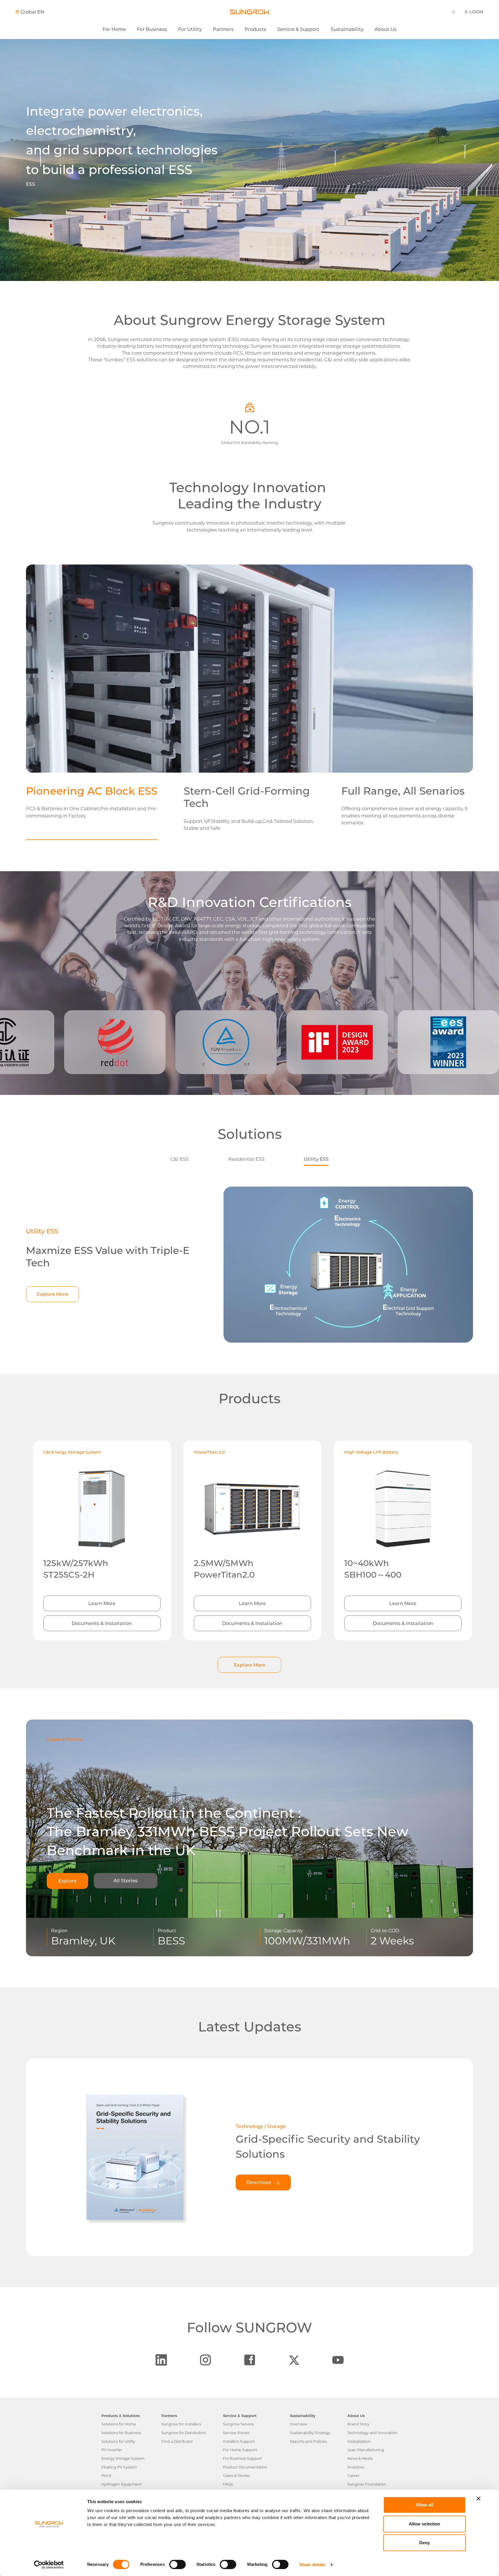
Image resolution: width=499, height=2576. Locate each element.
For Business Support (242, 2459)
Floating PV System (119, 2467)
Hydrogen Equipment (122, 2484)
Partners (223, 29)
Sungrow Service (238, 2424)
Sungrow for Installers (181, 2424)
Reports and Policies (308, 2441)
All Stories (125, 1881)
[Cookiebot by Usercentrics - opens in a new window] (49, 2565)
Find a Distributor (177, 2441)
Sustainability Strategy (310, 2433)
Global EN (32, 12)
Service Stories (236, 2433)
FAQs (228, 2484)
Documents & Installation (102, 1623)
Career (353, 2476)
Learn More (102, 1603)
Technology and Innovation (373, 2433)
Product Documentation (245, 2467)
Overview (299, 2424)
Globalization (359, 2441)
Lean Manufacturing (366, 2450)
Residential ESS (246, 1159)
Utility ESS (316, 1159)
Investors (356, 2467)
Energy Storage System (123, 2459)
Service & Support (298, 29)
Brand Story (358, 2424)
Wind (106, 2476)
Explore (67, 1881)
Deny (424, 2543)
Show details (312, 2565)
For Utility (190, 29)
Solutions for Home (119, 2424)
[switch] (177, 2564)
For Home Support (240, 2450)
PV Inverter (112, 2450)
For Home (114, 29)
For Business (152, 29)
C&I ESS (179, 1159)
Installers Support (239, 2441)
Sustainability (347, 29)
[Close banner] (478, 2499)
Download (259, 2182)
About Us (386, 29)
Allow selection (425, 2524)
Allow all (425, 2505)
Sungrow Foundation (367, 2484)
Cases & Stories (236, 2476)
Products (255, 29)
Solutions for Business (121, 2433)
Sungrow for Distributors (184, 2433)
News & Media (360, 2459)
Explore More (52, 1294)
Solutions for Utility (118, 2441)
